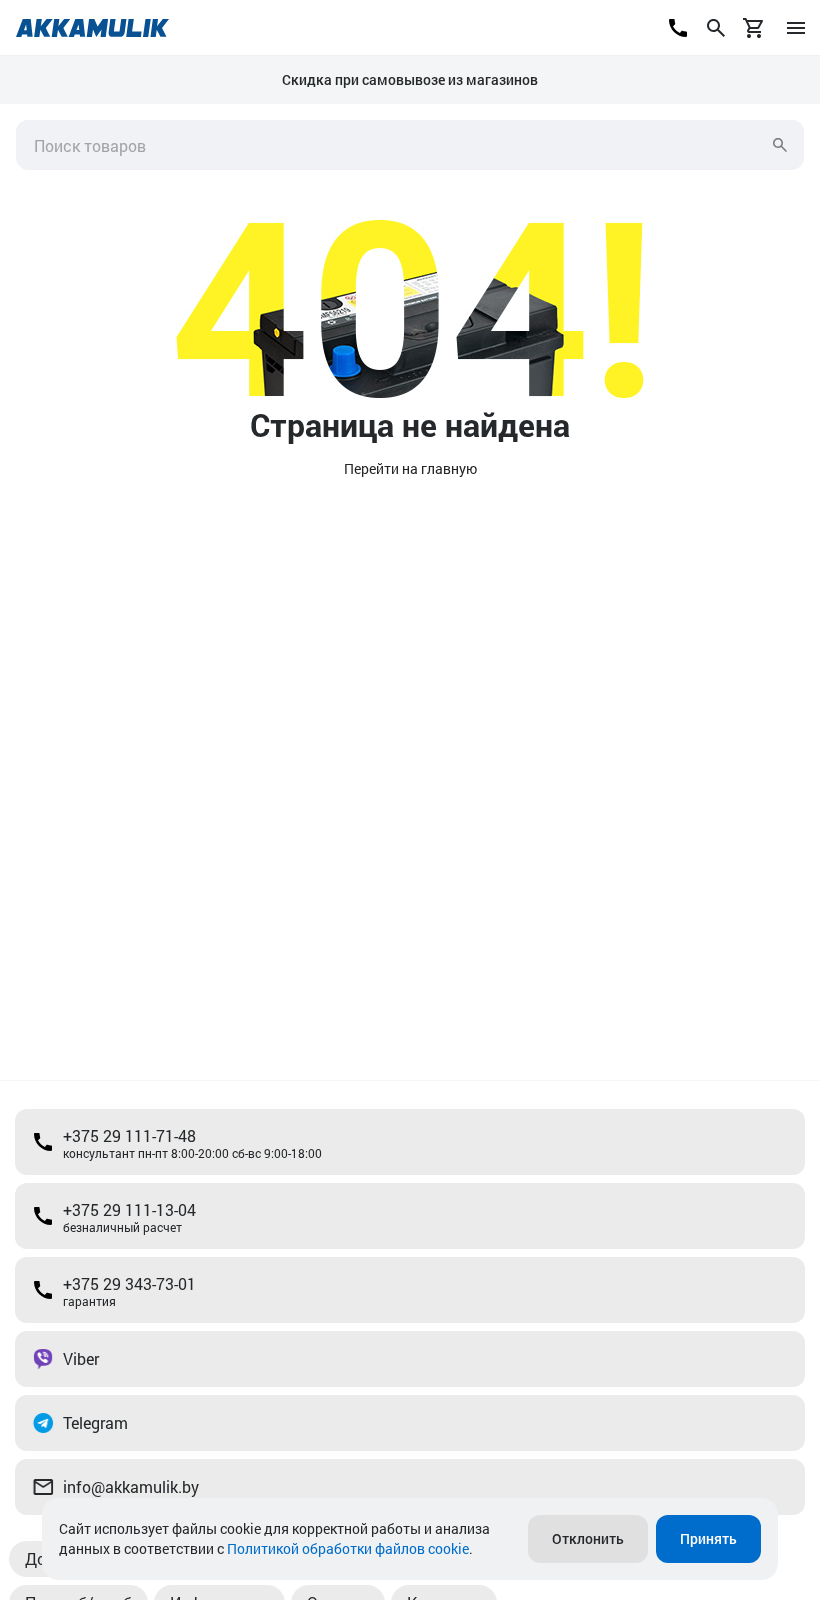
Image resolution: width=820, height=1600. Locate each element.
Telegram (95, 1422)
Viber (81, 1358)
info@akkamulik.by (131, 1486)
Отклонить (588, 1538)
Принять (708, 1538)
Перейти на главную (410, 468)
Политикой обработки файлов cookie (348, 1548)
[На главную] (92, 28)
